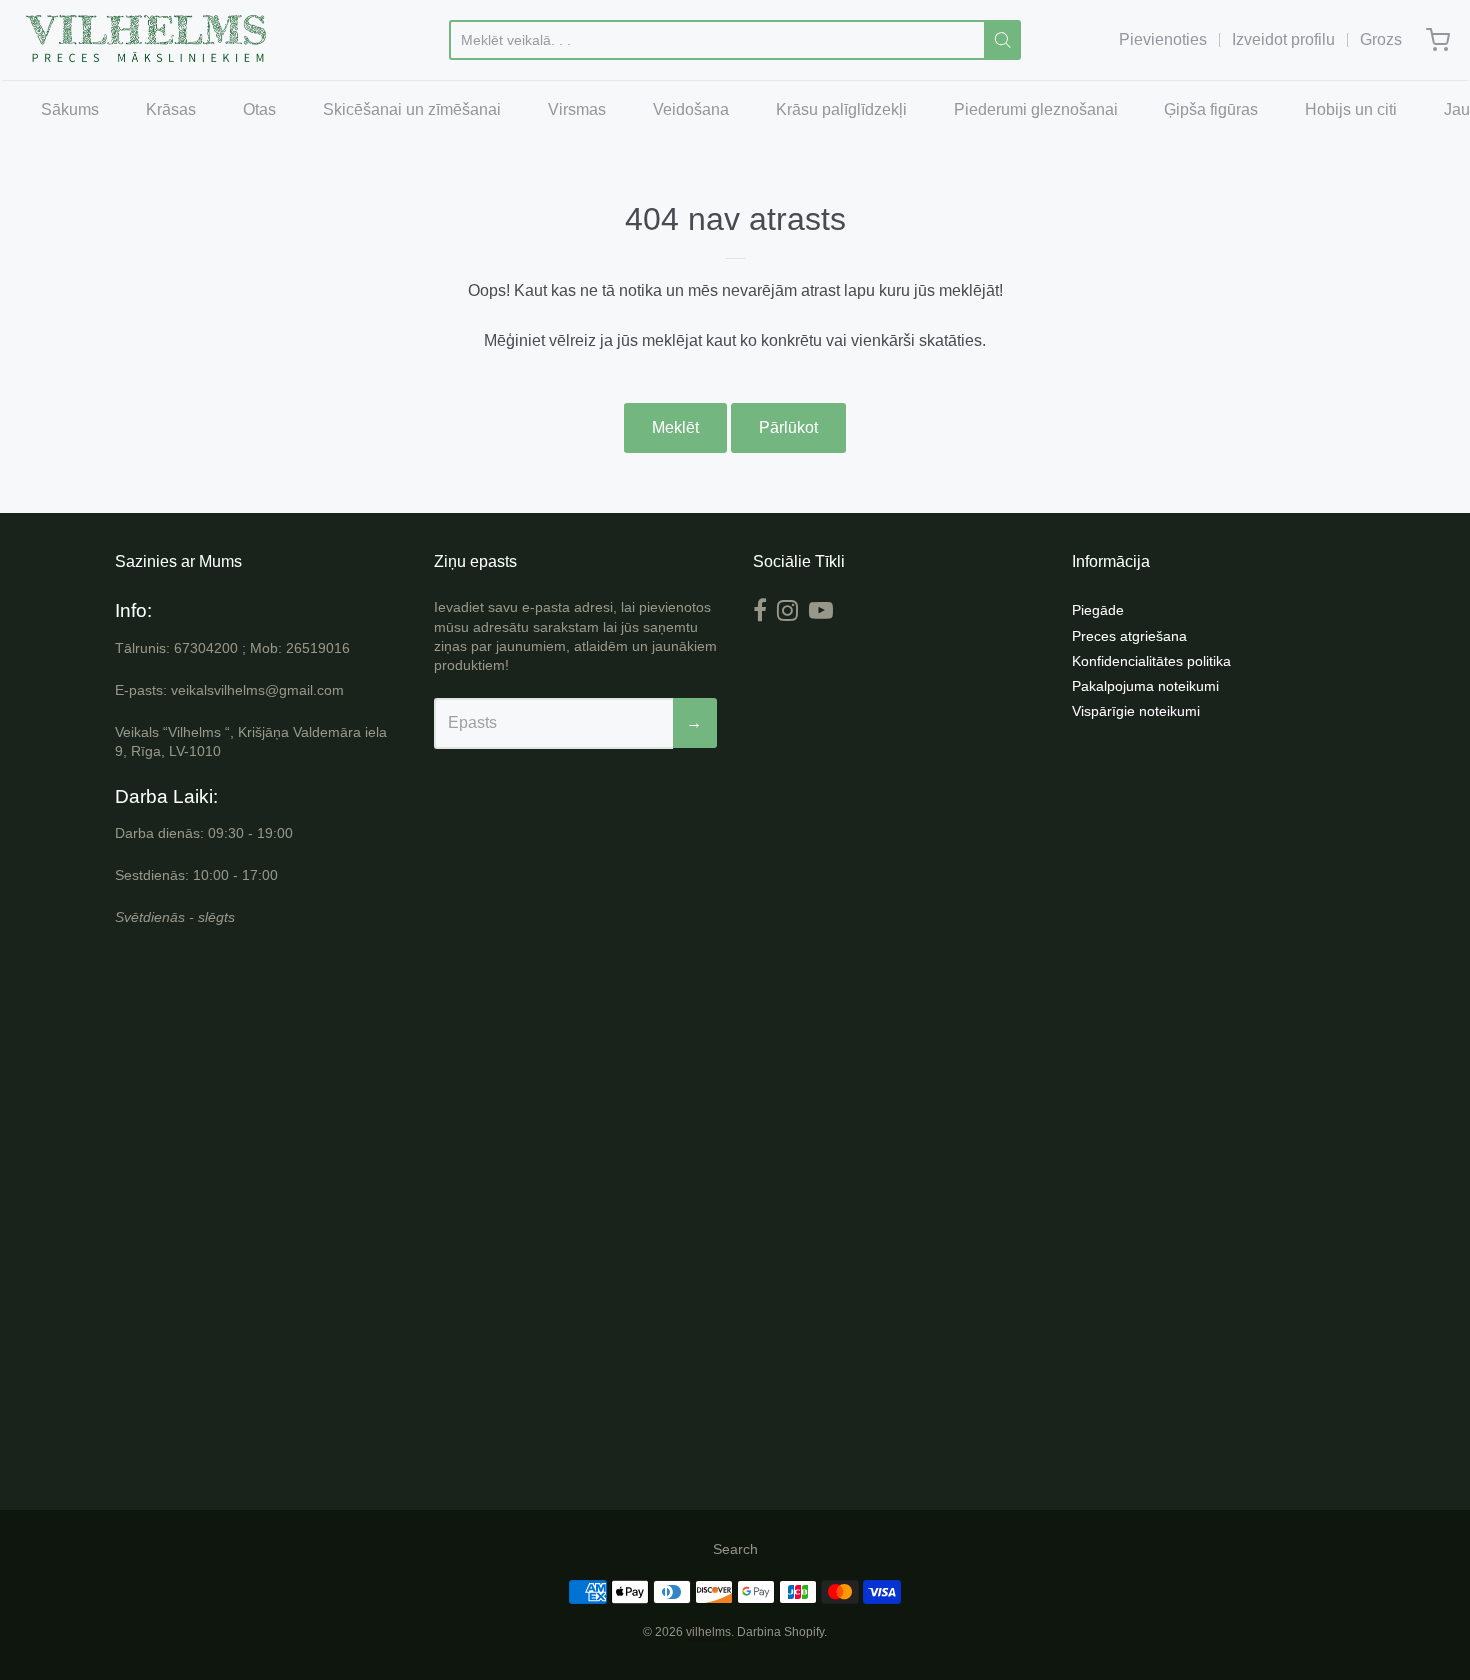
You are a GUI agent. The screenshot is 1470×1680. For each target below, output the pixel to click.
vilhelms (708, 1632)
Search (735, 1549)
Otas (259, 109)
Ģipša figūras (1211, 109)
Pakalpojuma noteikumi (1145, 686)
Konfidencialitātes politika (1151, 661)
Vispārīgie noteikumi (1136, 711)
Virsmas (577, 109)
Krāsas (171, 109)
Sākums (70, 109)
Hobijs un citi (1351, 109)
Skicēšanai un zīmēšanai (412, 109)
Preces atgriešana (1129, 636)
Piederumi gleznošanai (1036, 109)
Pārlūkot (788, 427)
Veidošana (691, 109)
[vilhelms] (147, 40)
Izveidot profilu (1283, 39)
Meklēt (675, 427)
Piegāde (1098, 610)
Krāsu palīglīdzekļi (841, 109)
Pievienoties (1163, 39)
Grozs (1381, 39)
